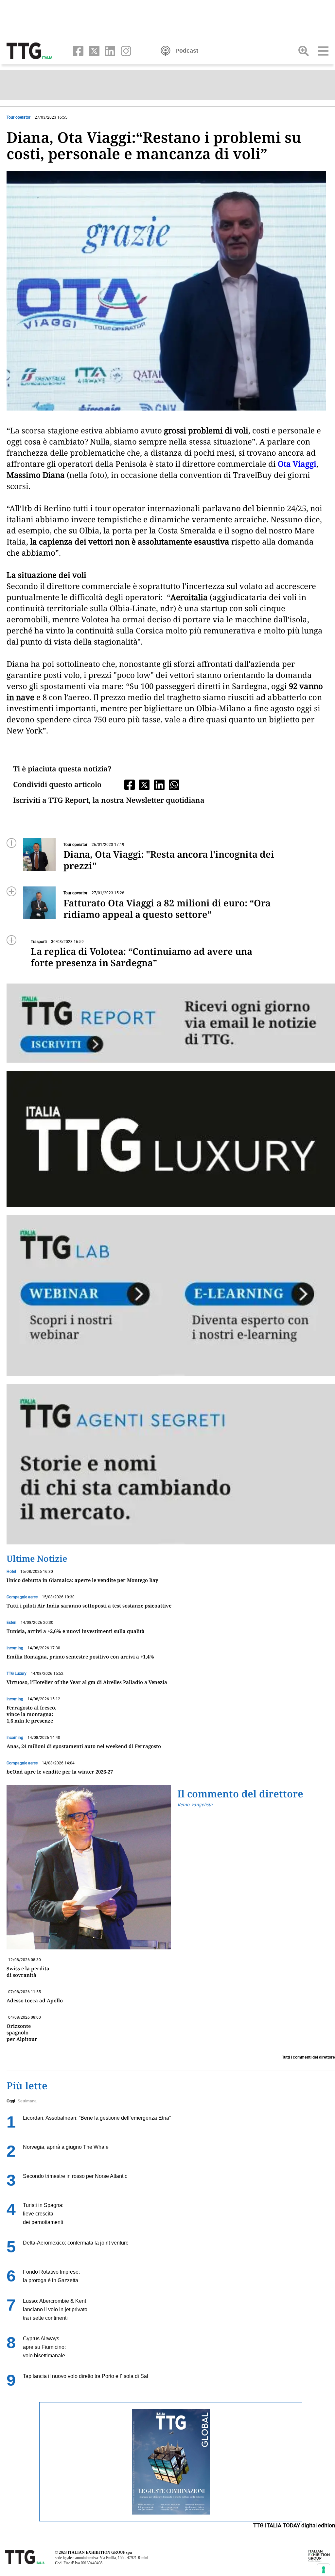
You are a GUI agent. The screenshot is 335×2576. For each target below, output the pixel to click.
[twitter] (93, 50)
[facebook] (77, 50)
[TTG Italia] (29, 50)
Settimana (27, 2101)
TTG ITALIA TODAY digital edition (294, 2525)
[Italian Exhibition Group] (319, 2555)
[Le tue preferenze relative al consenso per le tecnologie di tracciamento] (324, 2570)
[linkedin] (109, 50)
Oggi (11, 2101)
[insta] (124, 50)
